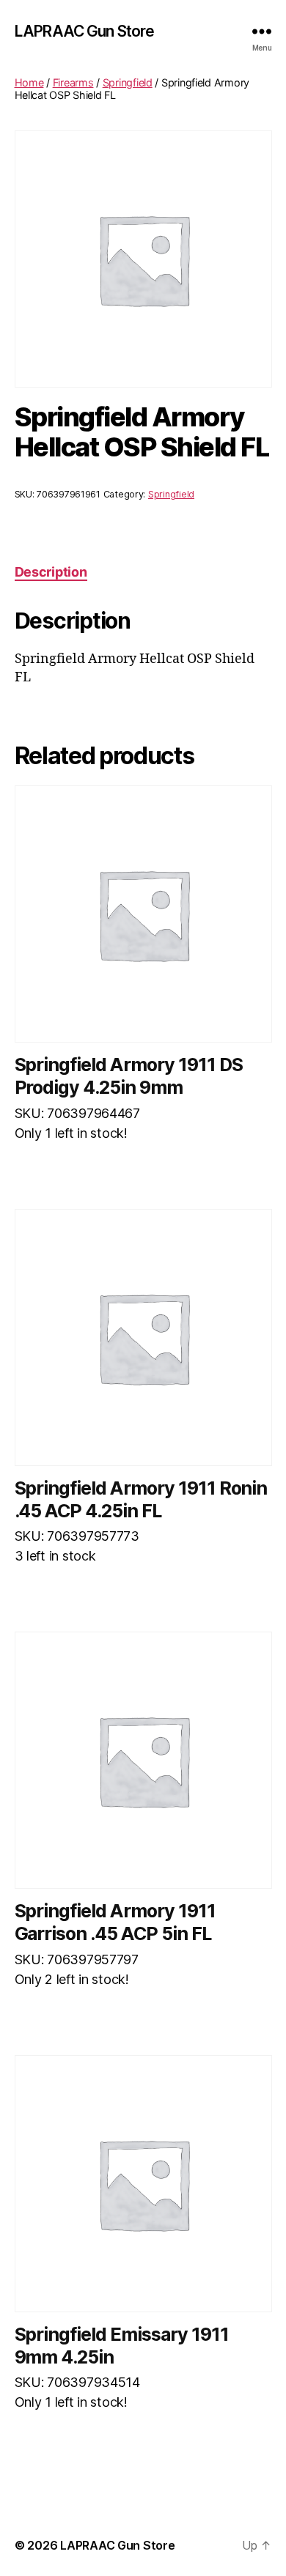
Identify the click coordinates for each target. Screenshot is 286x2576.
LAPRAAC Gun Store (84, 31)
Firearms (73, 82)
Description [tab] (51, 572)
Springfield (128, 82)
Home (29, 82)
